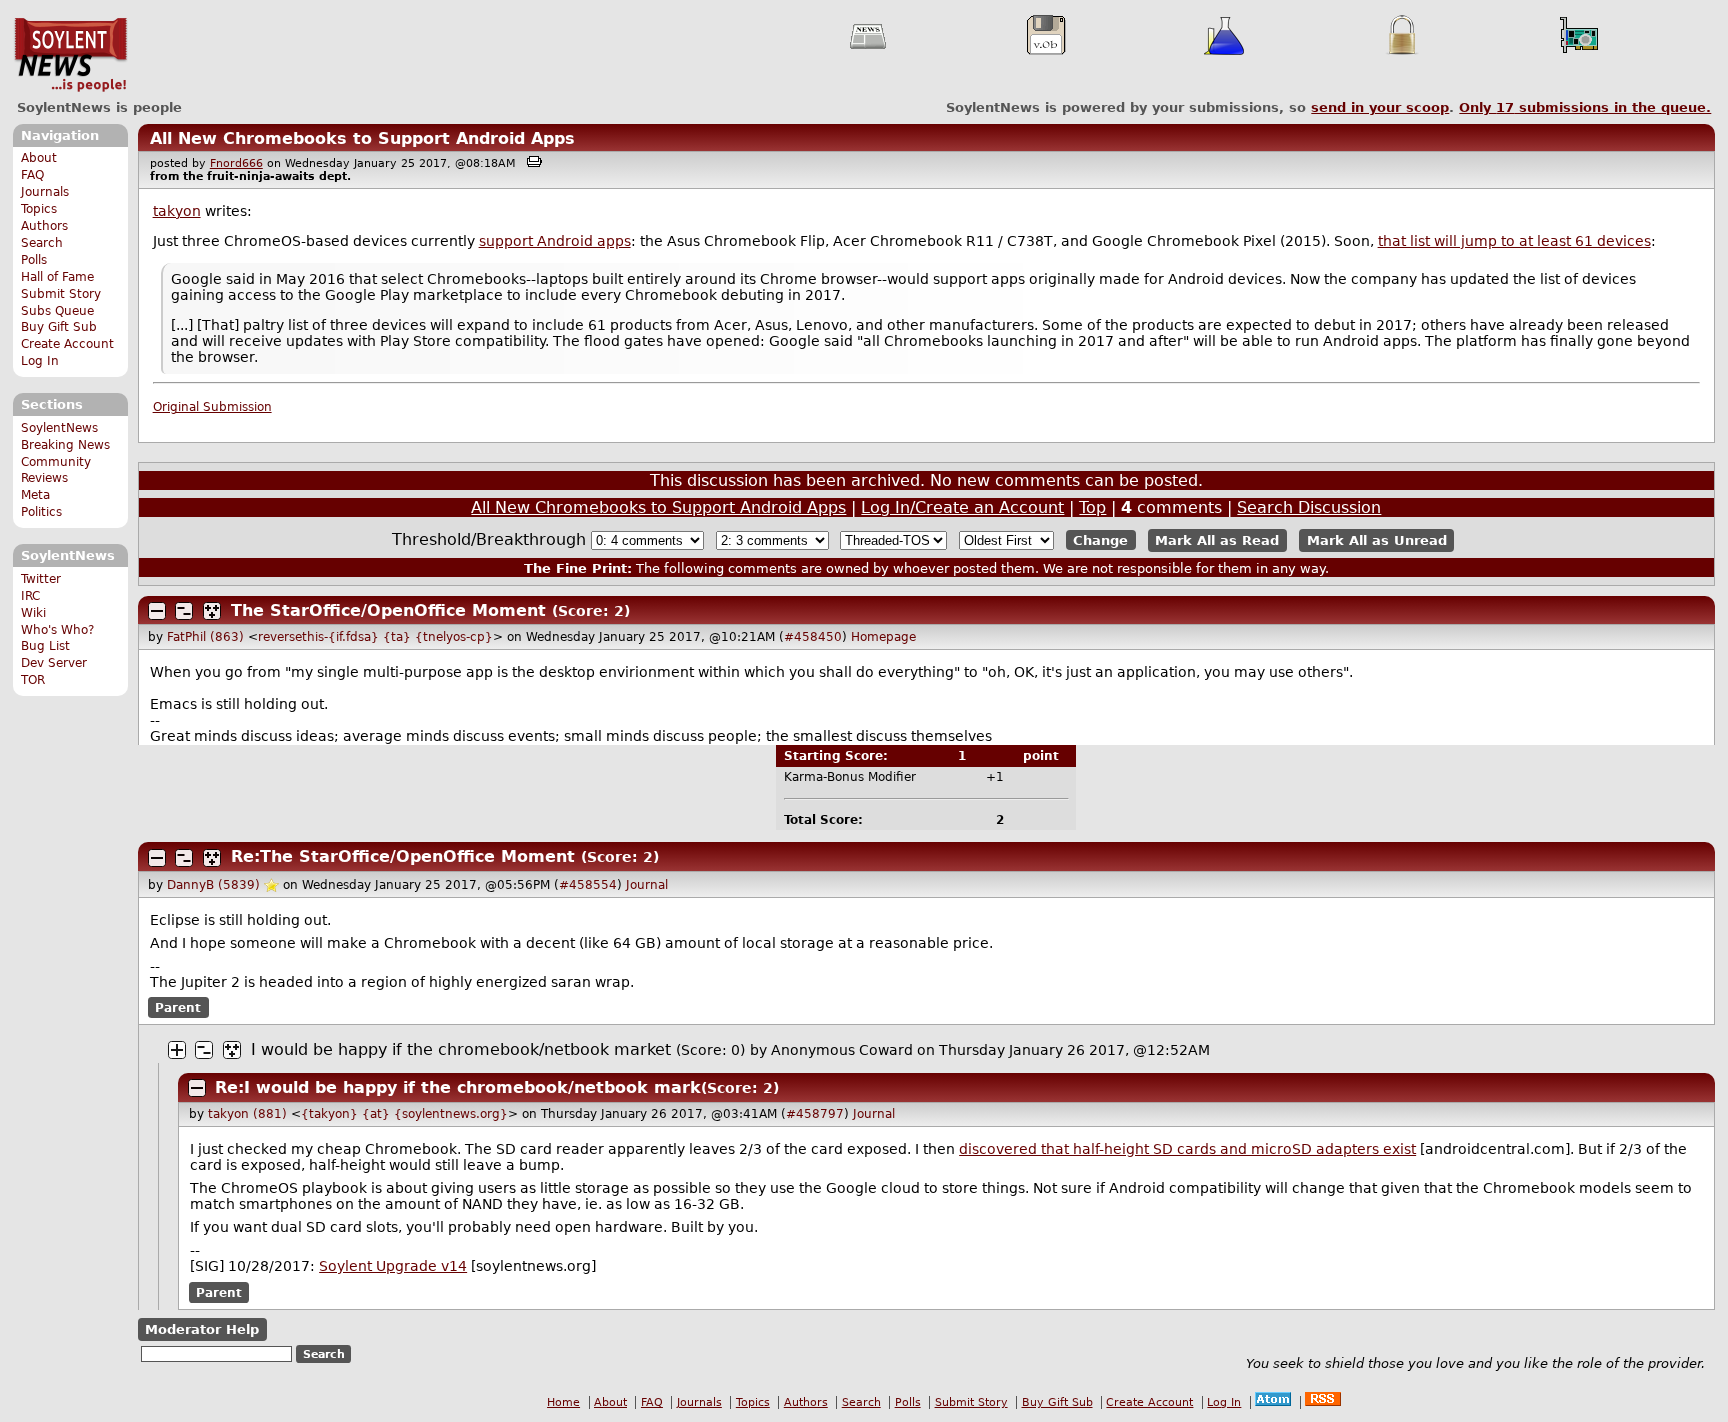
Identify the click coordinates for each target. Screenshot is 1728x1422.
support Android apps (555, 241)
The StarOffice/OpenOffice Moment (388, 610)
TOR (33, 680)
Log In (40, 361)
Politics (41, 512)
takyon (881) (247, 1114)
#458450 (813, 637)
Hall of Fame (57, 277)
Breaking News (65, 445)
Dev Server (54, 663)
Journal (647, 885)
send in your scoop (1380, 107)
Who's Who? (57, 630)
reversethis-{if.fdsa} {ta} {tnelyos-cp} (375, 637)
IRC (30, 596)
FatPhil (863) (205, 637)
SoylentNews (70, 55)
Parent (178, 1008)
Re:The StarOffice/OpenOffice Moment (403, 856)
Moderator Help (202, 1329)
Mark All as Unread (1377, 540)
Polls (34, 260)
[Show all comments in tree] (212, 611)
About (39, 158)
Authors (44, 226)
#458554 (588, 885)
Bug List (45, 646)
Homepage (883, 637)
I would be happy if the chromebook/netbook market (461, 1049)
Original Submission (212, 407)
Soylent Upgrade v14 (393, 1266)
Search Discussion (1309, 507)
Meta (35, 495)
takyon (177, 211)
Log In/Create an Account (962, 507)
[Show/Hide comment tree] (184, 611)
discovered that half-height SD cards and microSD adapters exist (1187, 1149)
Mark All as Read (1217, 540)
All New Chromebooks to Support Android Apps (362, 138)
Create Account (67, 344)
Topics (39, 209)
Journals (45, 192)
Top (1092, 507)
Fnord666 (236, 163)
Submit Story (61, 294)
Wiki (33, 613)
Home (563, 1402)
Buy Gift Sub (59, 327)
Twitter (41, 579)
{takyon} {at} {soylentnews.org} (404, 1114)
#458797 (815, 1114)
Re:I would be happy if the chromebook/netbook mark (458, 1087)
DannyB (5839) (213, 885)
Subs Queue (57, 311)
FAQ (32, 175)
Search (42, 243)
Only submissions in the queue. (1585, 107)
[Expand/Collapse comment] (157, 611)
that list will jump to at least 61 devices (1514, 241)
